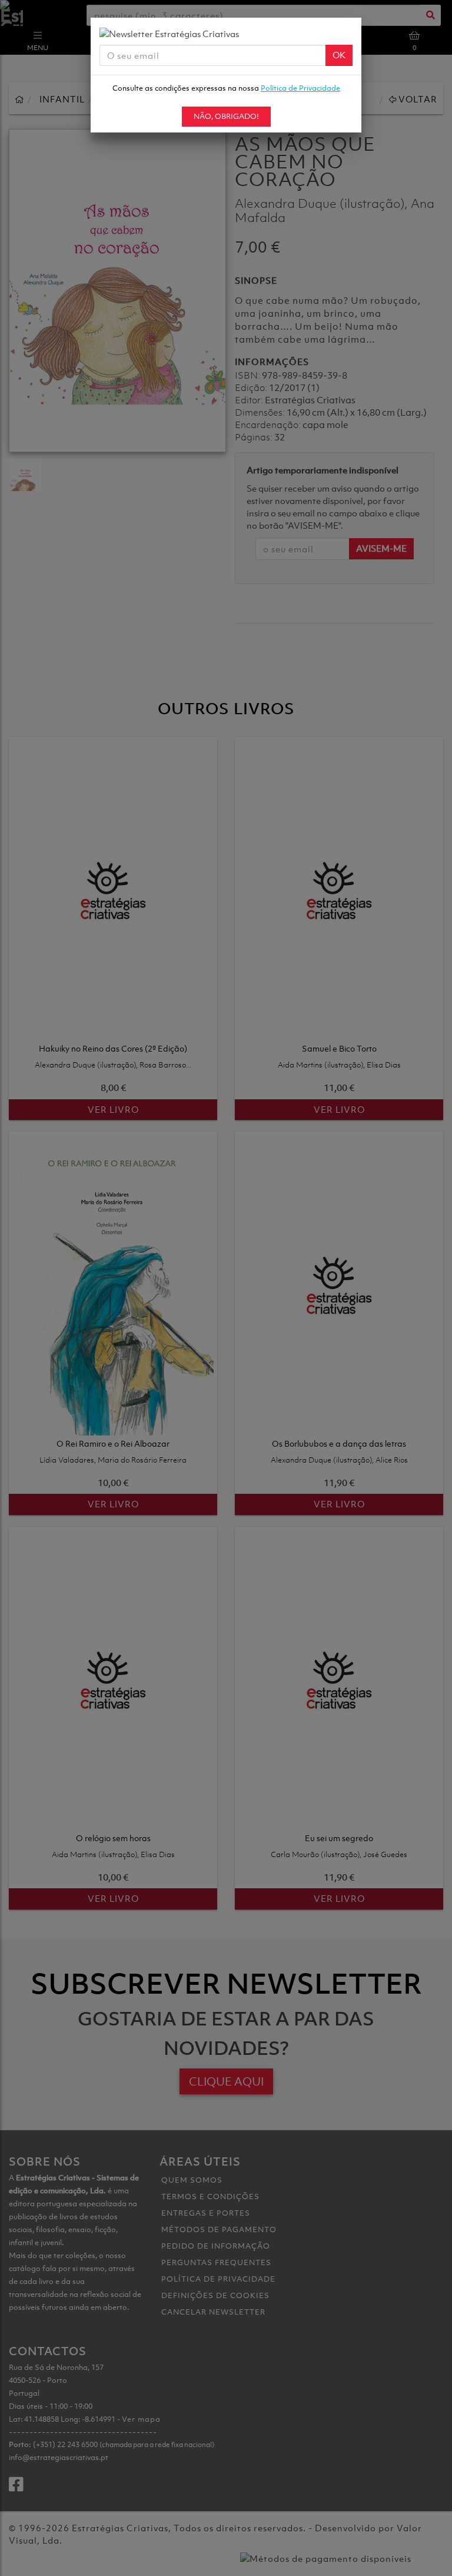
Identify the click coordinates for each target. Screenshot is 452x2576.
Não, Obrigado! (226, 116)
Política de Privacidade (300, 88)
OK (339, 55)
